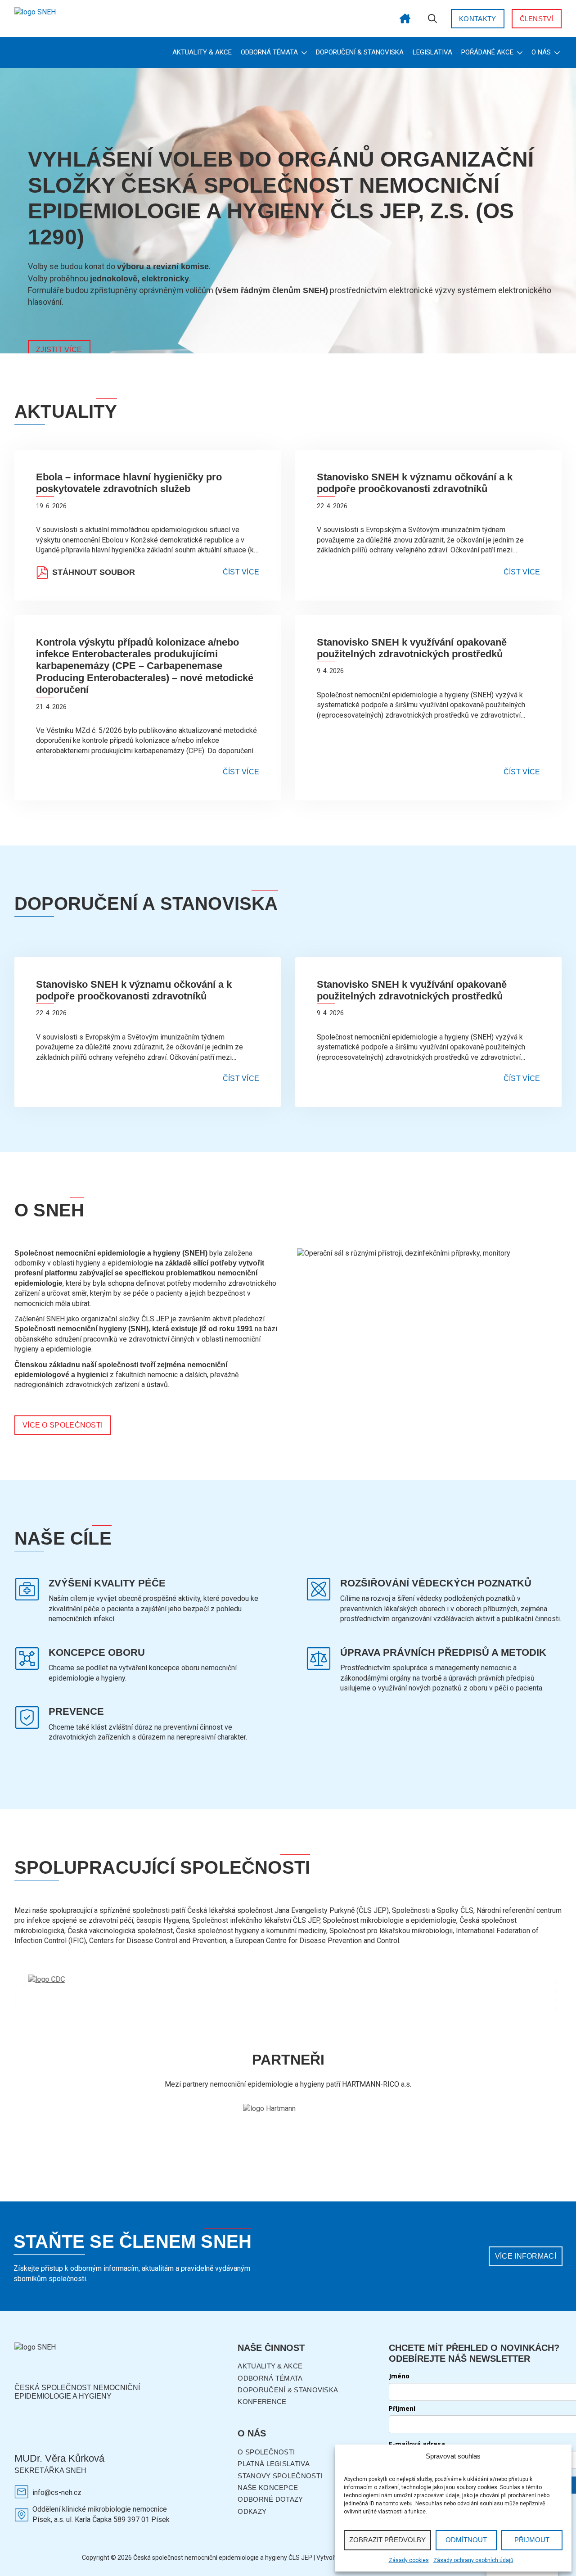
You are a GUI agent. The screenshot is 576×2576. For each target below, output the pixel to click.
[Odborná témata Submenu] (303, 52)
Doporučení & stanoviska (360, 52)
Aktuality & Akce (202, 52)
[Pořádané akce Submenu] (519, 52)
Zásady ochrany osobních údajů (473, 2560)
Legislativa (432, 52)
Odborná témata (269, 52)
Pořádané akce (487, 52)
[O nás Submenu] (556, 52)
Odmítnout (466, 2540)
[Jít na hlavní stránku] (405, 18)
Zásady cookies (409, 2560)
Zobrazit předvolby (387, 2540)
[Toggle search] (432, 18)
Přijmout (532, 2540)
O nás (541, 52)
